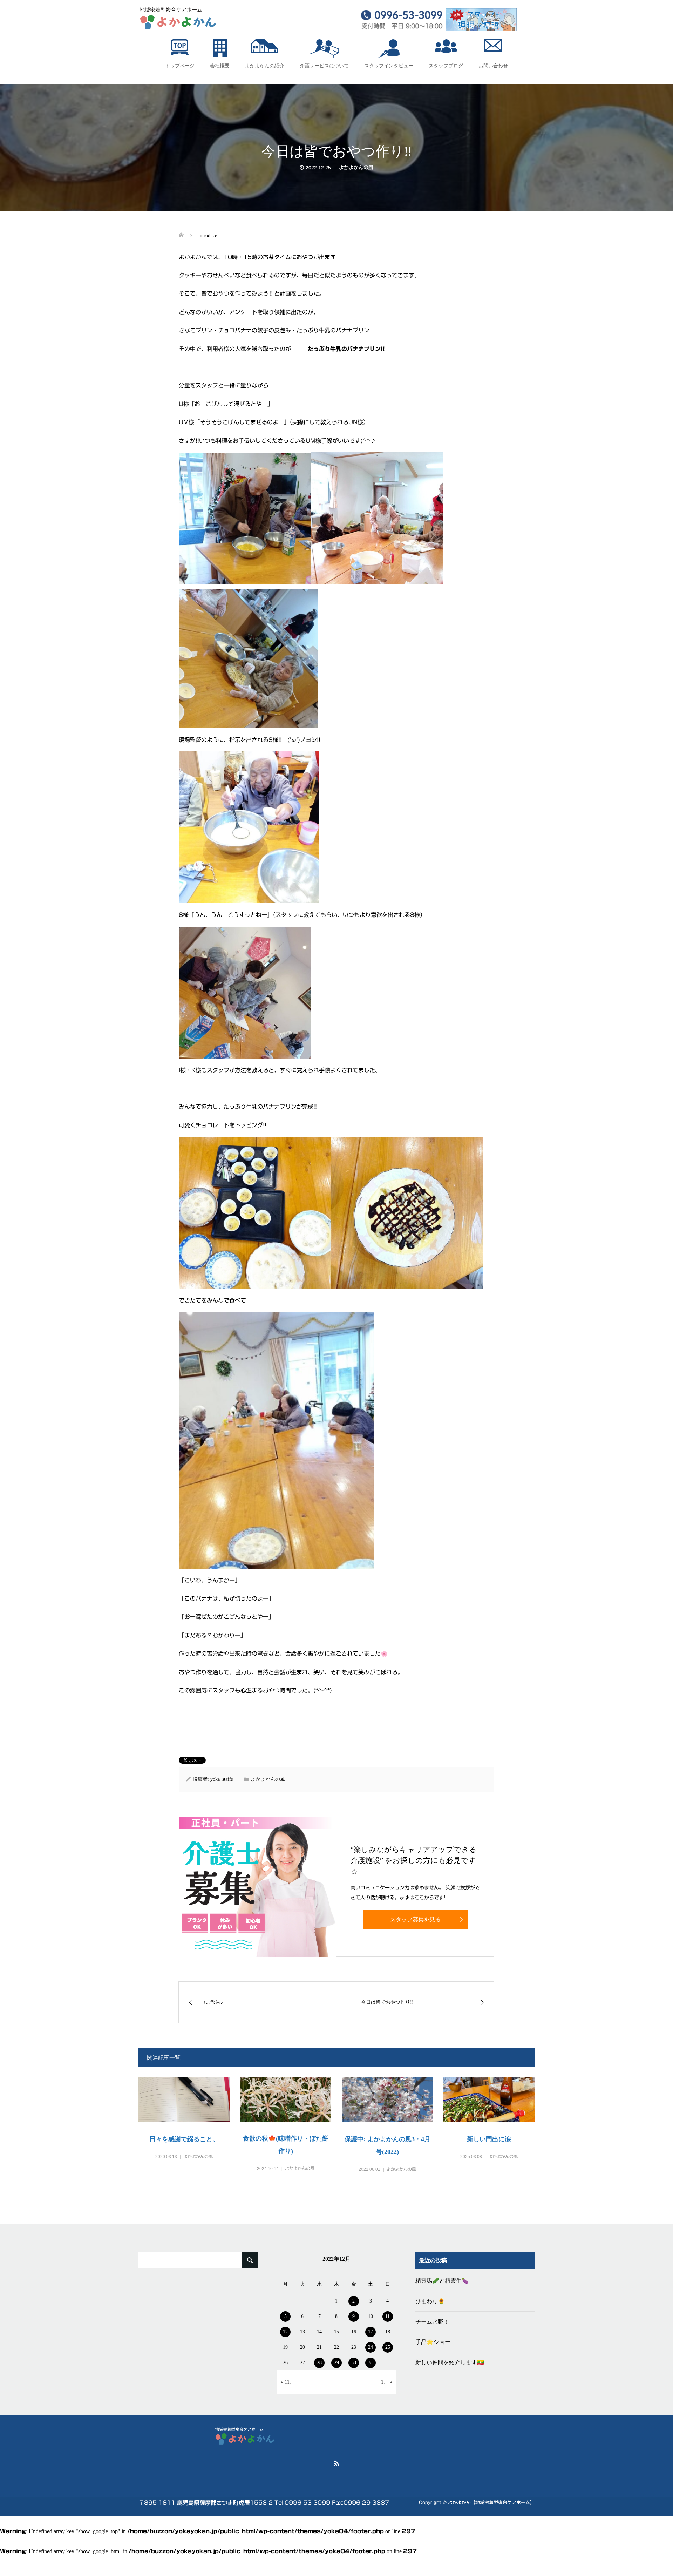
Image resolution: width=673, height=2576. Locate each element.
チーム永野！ (432, 2322)
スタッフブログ (446, 66)
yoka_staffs (222, 1779)
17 (371, 2332)
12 (285, 2332)
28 (319, 2363)
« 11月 (288, 2382)
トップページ (180, 66)
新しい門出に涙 (489, 2139)
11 (388, 2316)
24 (371, 2347)
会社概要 (220, 66)
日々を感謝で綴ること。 (184, 2139)
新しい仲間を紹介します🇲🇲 (450, 2362)
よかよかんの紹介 (265, 66)
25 (388, 2347)
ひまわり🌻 (430, 2301)
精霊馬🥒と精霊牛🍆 (442, 2281)
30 (354, 2363)
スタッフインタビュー (389, 66)
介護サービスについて (324, 66)
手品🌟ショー (433, 2342)
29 (336, 2363)
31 (371, 2363)
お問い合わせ (493, 66)
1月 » (387, 2382)
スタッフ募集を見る (415, 1919)
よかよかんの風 (356, 168)
